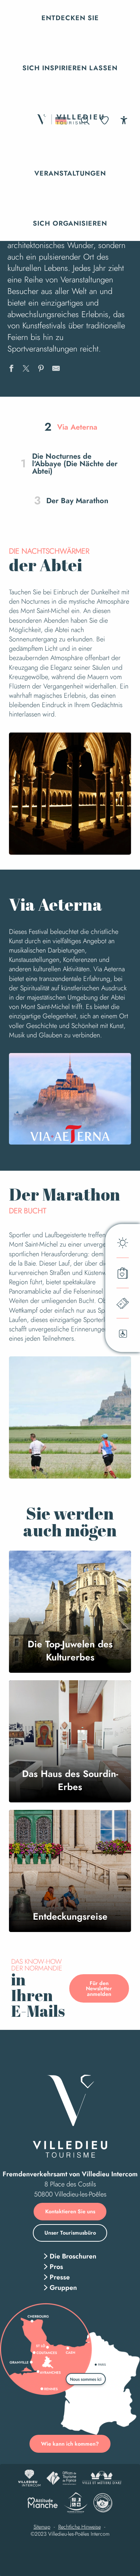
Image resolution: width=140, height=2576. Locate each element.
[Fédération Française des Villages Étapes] (103, 2503)
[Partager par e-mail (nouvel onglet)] (56, 369)
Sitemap (42, 2527)
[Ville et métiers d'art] (102, 2478)
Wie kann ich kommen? (70, 2444)
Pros (56, 2267)
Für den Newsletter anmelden (99, 1989)
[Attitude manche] (43, 2503)
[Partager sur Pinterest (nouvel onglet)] (41, 369)
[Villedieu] (70, 2116)
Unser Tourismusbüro (70, 2233)
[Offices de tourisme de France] (61, 2478)
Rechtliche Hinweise (80, 2527)
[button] (70, 18)
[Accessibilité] (124, 120)
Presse (60, 2277)
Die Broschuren (73, 2256)
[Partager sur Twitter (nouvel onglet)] (26, 369)
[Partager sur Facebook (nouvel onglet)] (11, 369)
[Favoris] (105, 120)
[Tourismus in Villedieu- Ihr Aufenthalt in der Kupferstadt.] (70, 120)
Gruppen (63, 2288)
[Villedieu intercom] (29, 2478)
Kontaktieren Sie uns (70, 2211)
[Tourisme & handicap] (76, 2503)
